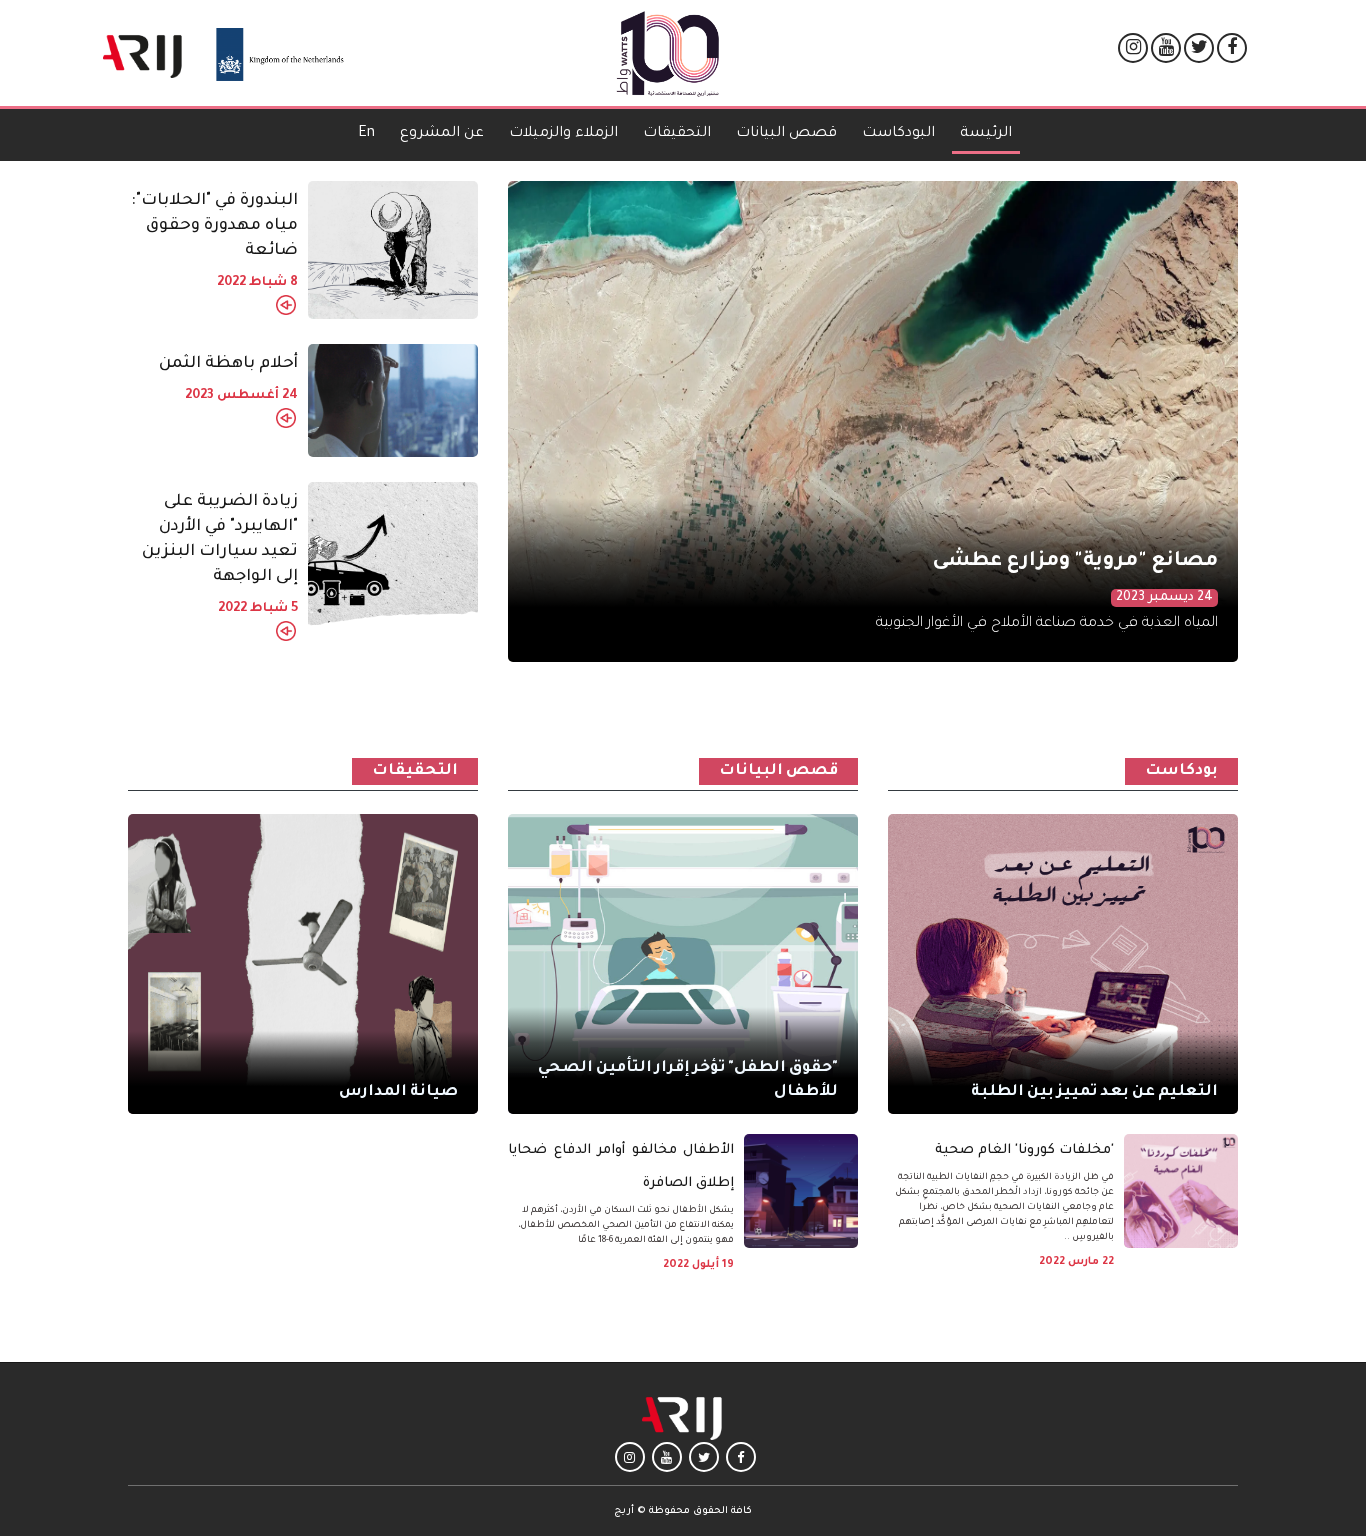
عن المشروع (442, 134)
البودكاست (898, 134)
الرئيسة (982, 133)
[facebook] (1232, 48)
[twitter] (1199, 48)
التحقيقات (677, 134)
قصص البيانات (786, 134)
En (366, 134)
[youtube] (1166, 48)
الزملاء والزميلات (563, 134)
